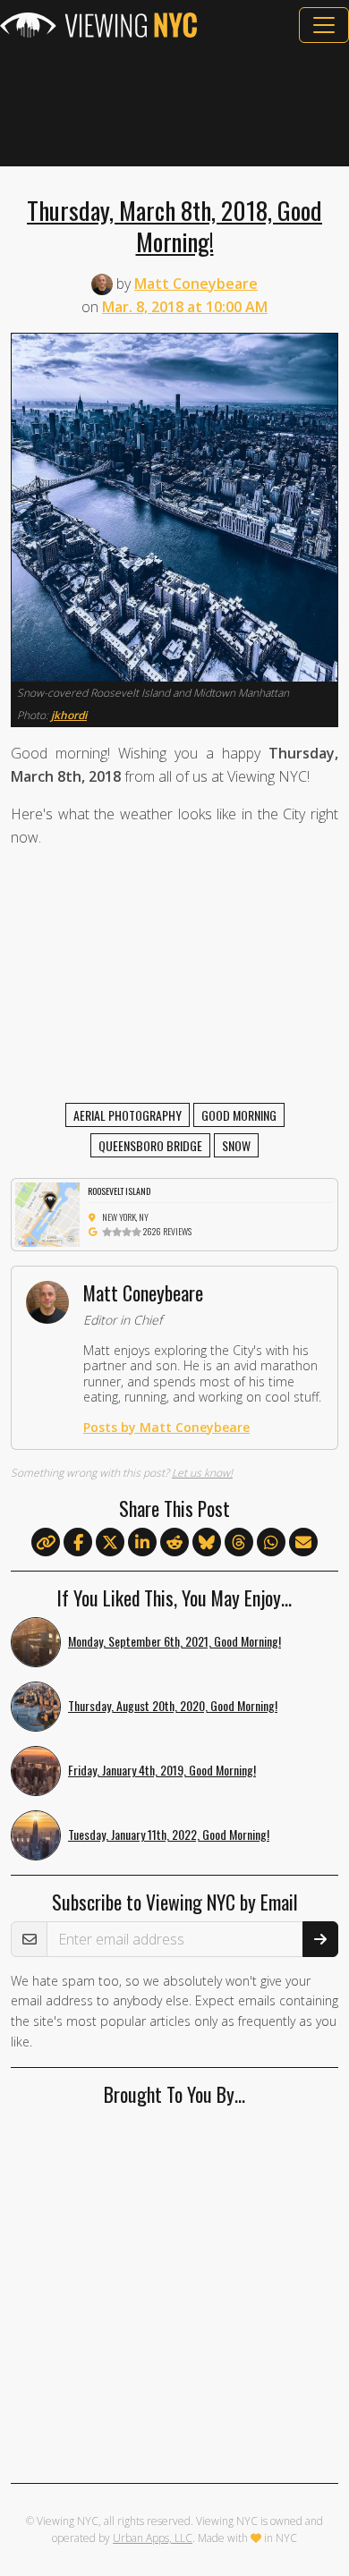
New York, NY (125, 1217)
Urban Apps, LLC (153, 2538)
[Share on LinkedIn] (142, 1543)
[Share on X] (110, 1543)
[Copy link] (46, 1542)
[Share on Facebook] (78, 1543)
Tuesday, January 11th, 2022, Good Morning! (169, 1834)
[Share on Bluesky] (207, 1543)
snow (236, 1145)
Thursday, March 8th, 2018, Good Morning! (174, 225)
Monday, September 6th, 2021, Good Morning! (174, 1641)
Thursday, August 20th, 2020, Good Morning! (173, 1705)
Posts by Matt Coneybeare (166, 1427)
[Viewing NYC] (98, 25)
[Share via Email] (303, 1543)
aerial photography (128, 1115)
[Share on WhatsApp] (271, 1543)
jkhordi (69, 715)
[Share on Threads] (239, 1543)
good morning (239, 1115)
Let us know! (202, 1473)
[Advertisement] (174, 105)
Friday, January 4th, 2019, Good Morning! (162, 1770)
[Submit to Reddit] (174, 1543)
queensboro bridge (150, 1145)
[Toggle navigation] (324, 25)
